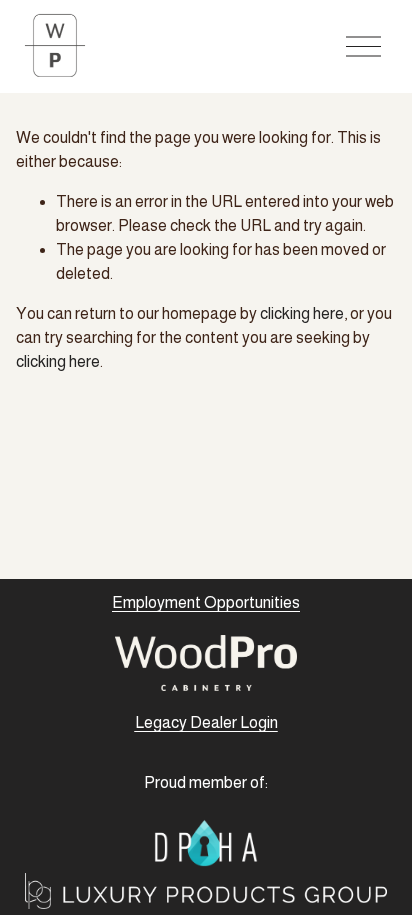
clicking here (302, 313)
